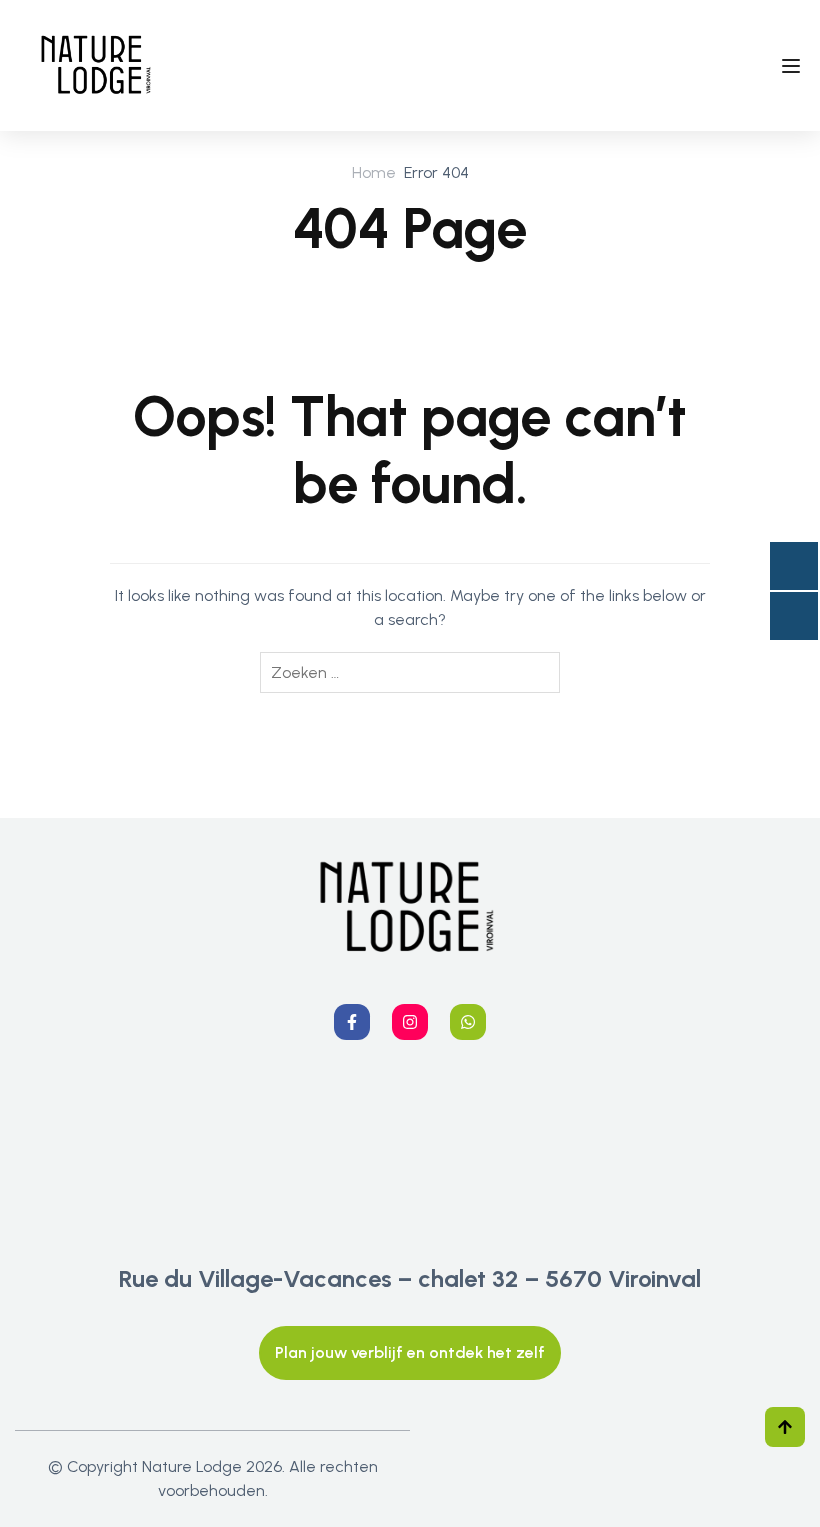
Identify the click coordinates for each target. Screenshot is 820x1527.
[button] (410, 1353)
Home (374, 172)
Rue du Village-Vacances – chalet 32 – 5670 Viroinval (410, 1278)
